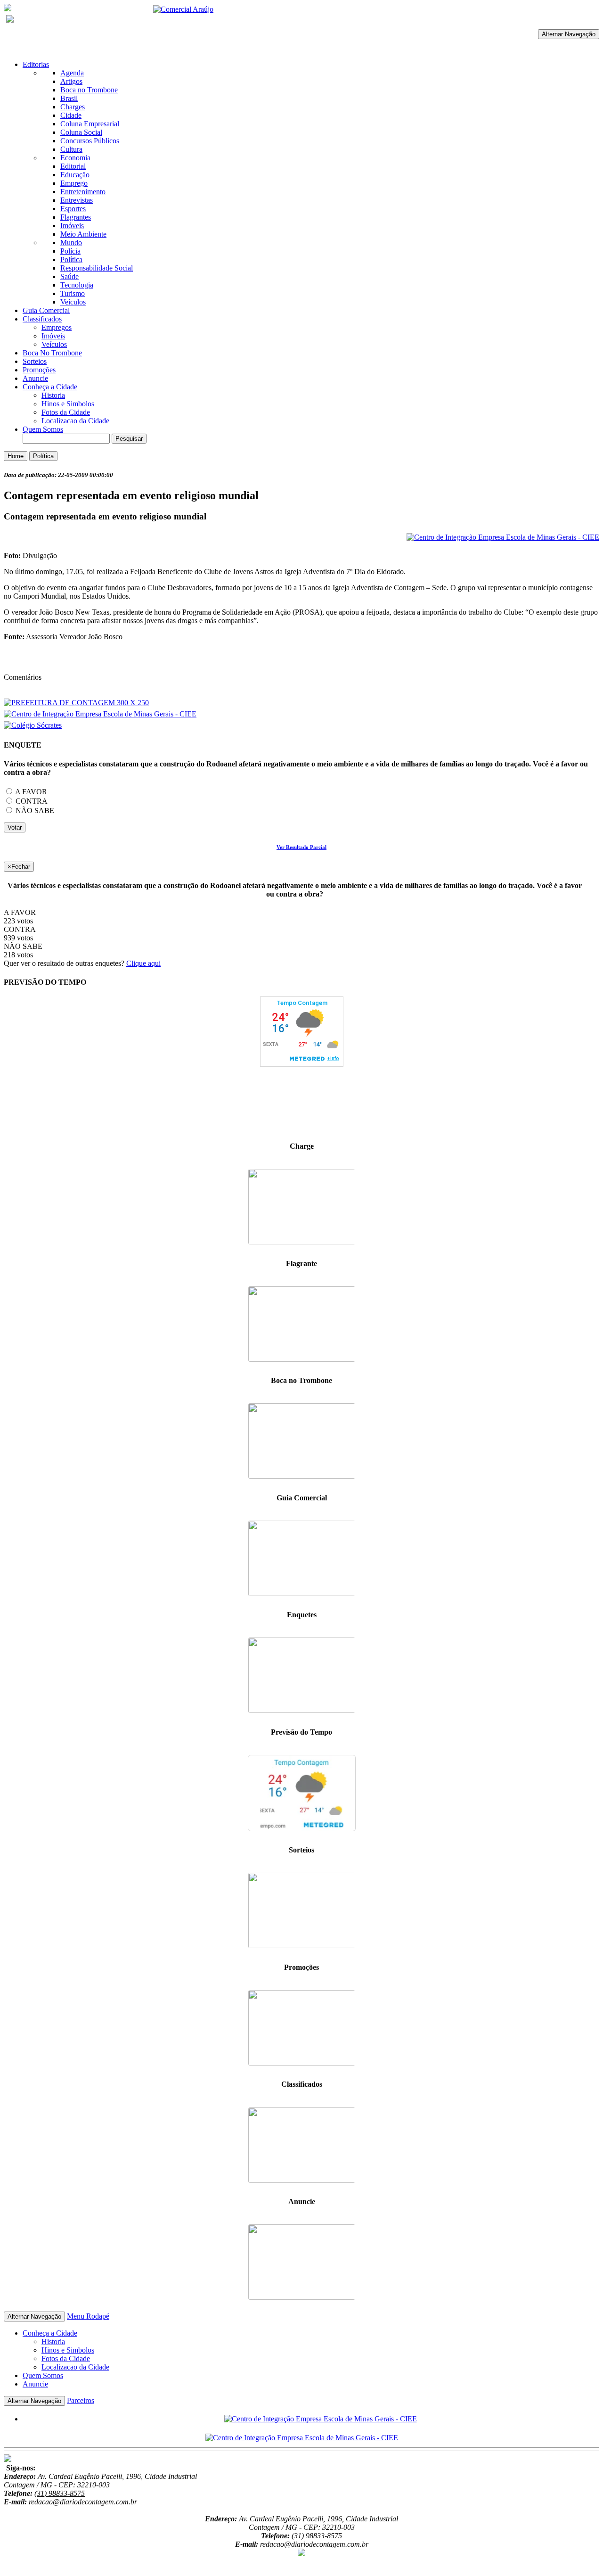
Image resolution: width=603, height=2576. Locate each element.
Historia (53, 395)
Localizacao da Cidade (75, 421)
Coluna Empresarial (90, 124)
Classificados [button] (42, 319)
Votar (15, 827)
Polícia (70, 251)
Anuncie (35, 378)
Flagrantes (76, 217)
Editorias (36, 64)
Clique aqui (143, 963)
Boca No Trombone (52, 353)
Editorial (73, 166)
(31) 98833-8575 (60, 2493)
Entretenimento (83, 192)
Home (16, 456)
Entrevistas (77, 200)
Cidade (71, 115)
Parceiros (81, 2400)
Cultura (71, 149)
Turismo (73, 293)
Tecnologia (77, 285)
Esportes (73, 209)
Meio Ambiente (83, 234)
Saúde (69, 276)
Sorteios (35, 361)
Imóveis (72, 226)
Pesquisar (129, 439)
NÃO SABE (34, 811)
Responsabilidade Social (97, 268)
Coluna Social (81, 132)
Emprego (74, 183)
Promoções (39, 370)
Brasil (69, 98)
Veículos (73, 302)
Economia (75, 158)
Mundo (71, 243)
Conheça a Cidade (50, 387)
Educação (75, 175)
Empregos (57, 327)
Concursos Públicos (90, 141)
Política (71, 259)
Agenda (72, 73)
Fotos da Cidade (66, 412)
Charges (73, 107)
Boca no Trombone (89, 90)
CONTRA (31, 801)
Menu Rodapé (88, 2316)
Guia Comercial (46, 310)
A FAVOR (30, 792)
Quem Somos (43, 429)
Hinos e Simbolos (68, 404)
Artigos (71, 81)
